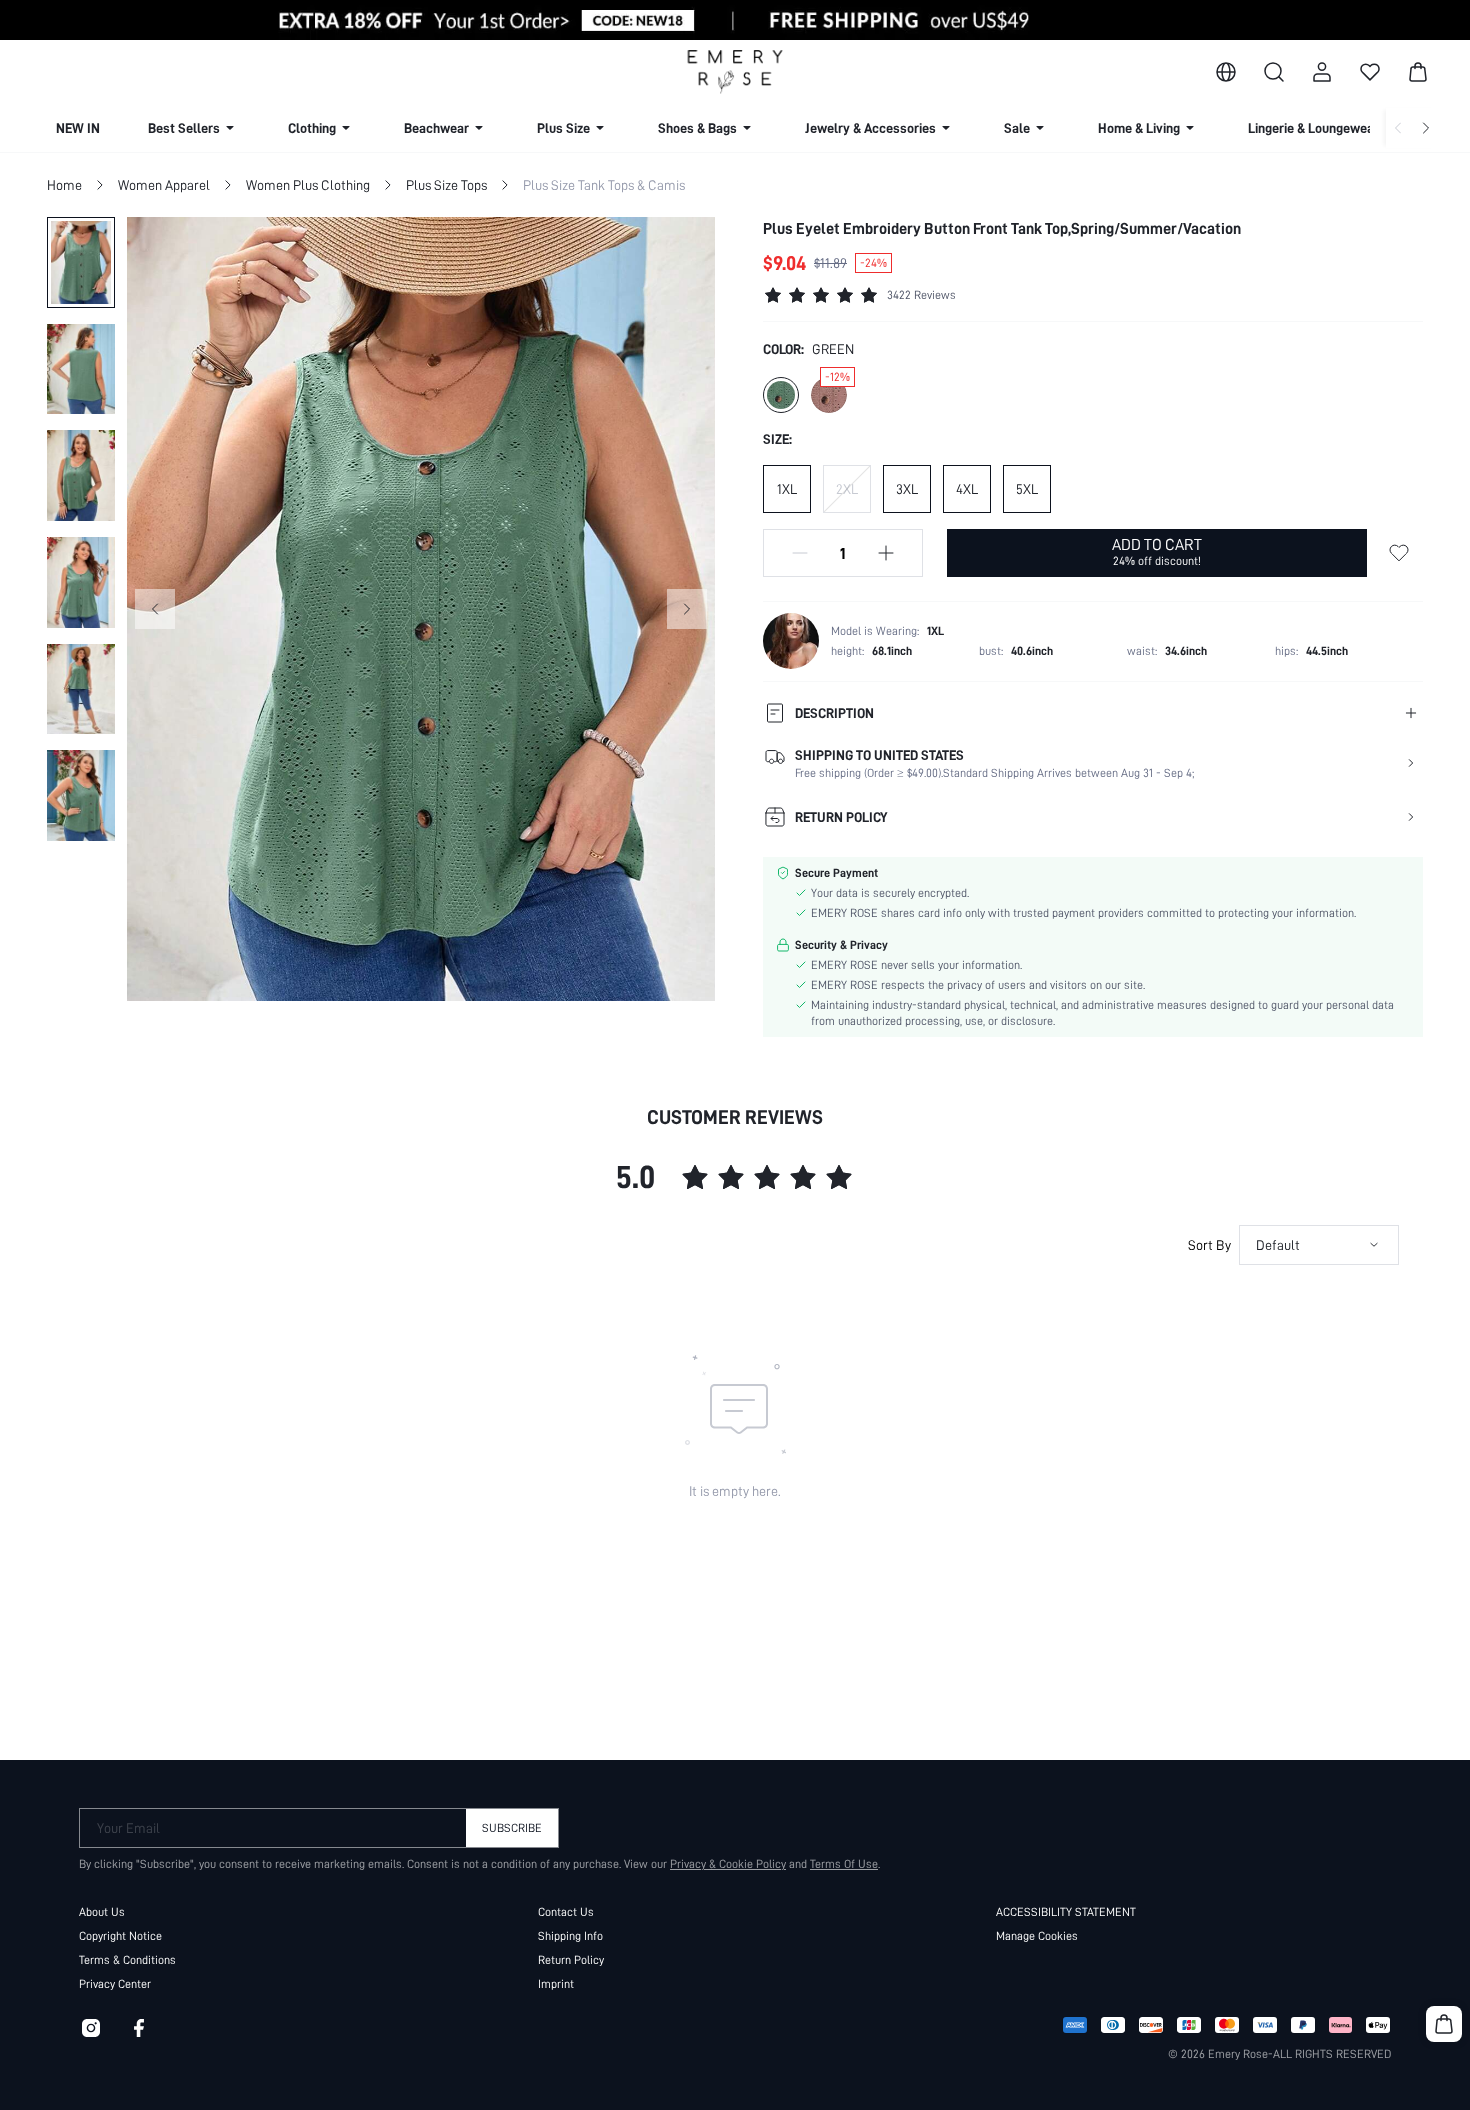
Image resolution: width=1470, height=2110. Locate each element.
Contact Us (566, 1912)
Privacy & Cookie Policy (728, 1864)
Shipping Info (570, 1936)
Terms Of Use (844, 1864)
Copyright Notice (120, 1936)
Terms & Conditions (127, 1960)
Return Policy (571, 1960)
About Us (102, 1912)
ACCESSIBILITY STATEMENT (1066, 1912)
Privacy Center (115, 1984)
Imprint (556, 1984)
